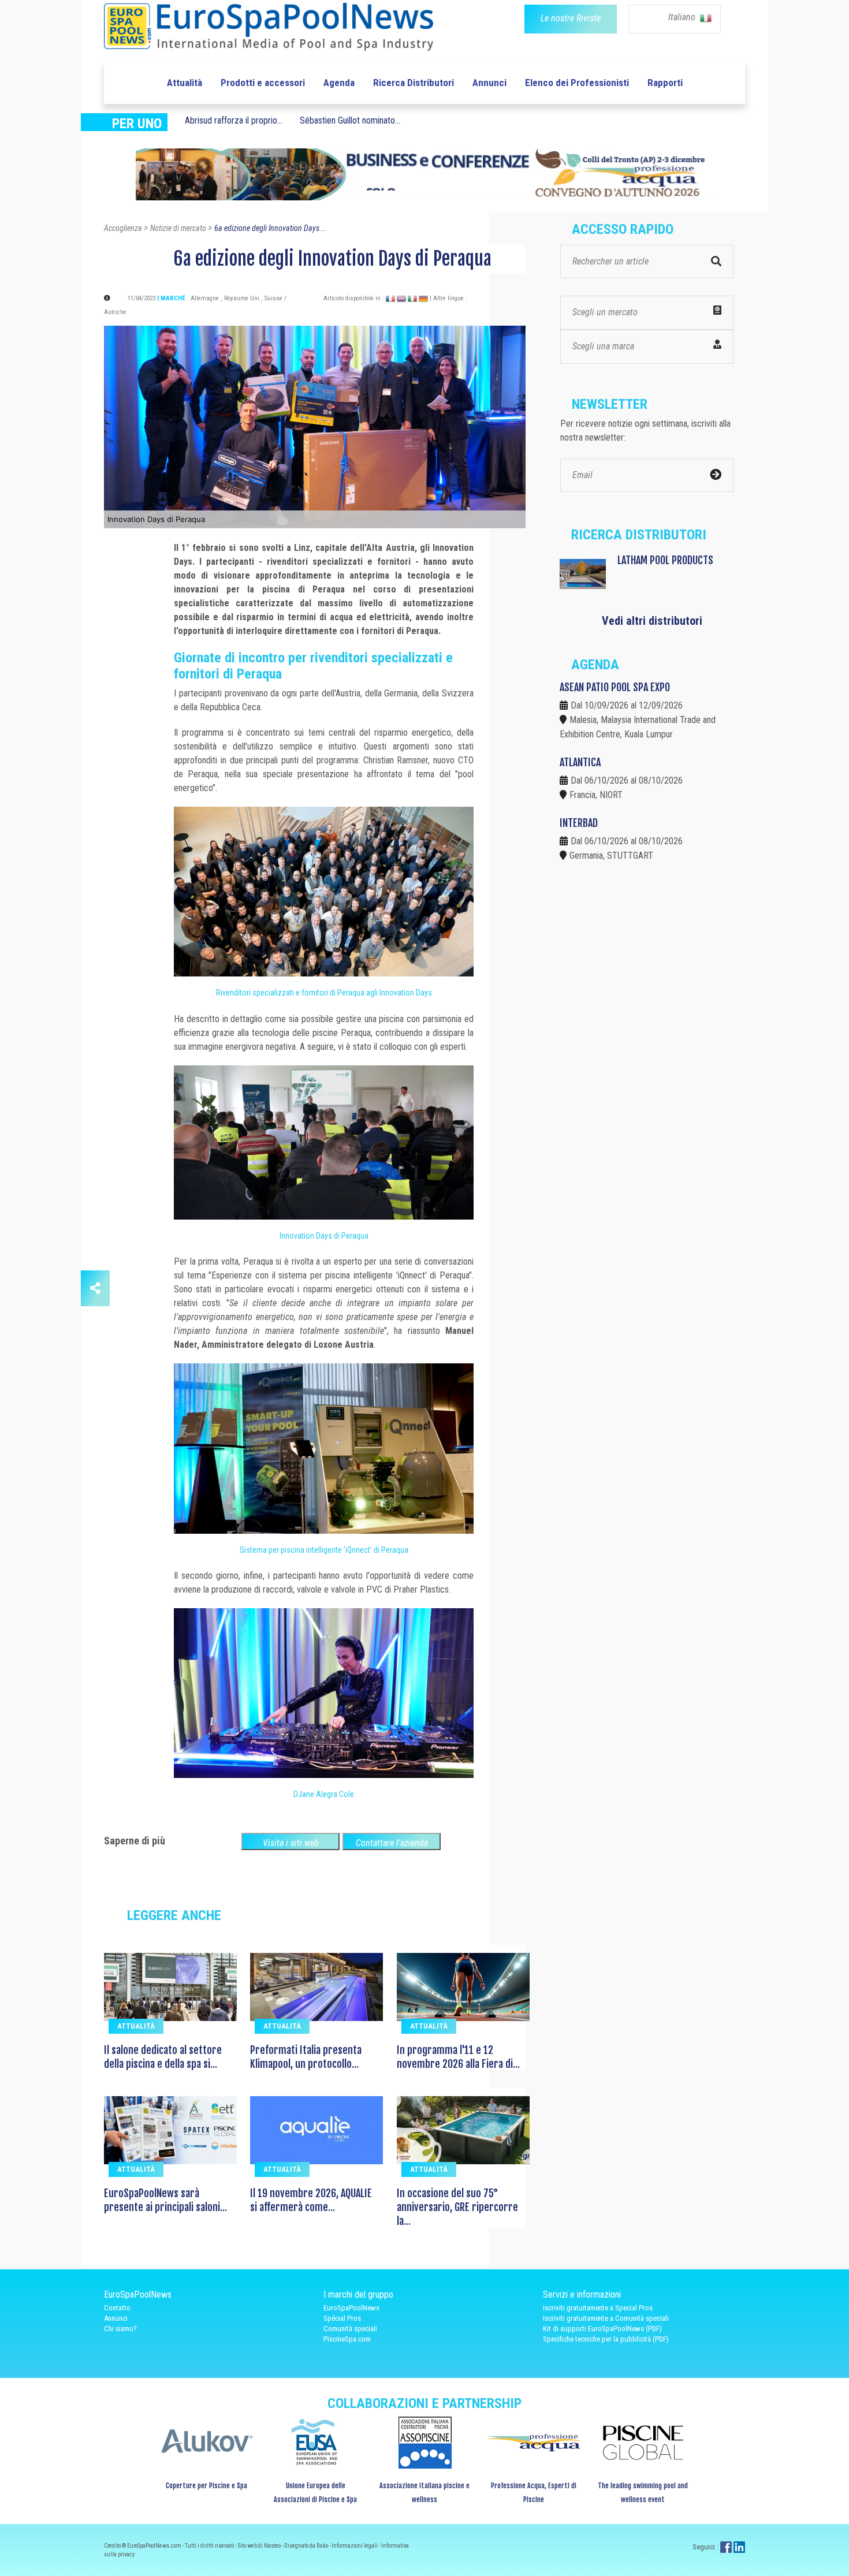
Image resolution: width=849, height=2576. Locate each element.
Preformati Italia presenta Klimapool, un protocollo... (306, 2057)
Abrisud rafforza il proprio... (234, 120)
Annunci (489, 83)
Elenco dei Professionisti (577, 83)
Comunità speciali (350, 2329)
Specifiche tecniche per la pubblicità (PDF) (606, 2339)
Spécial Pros (342, 2318)
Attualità (185, 83)
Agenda (339, 83)
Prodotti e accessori (263, 83)
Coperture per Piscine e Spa (206, 2486)
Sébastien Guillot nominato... (350, 120)
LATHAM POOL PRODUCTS (665, 560)
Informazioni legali (355, 2546)
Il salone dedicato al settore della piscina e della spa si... (163, 2057)
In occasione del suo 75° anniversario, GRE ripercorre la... (457, 2207)
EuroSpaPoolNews (351, 2308)
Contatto (117, 2308)
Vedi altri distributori (652, 621)
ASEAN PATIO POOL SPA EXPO (615, 687)
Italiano (683, 17)
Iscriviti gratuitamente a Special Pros (598, 2308)
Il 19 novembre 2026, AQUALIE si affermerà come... (311, 2200)
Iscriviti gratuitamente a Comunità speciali (606, 2318)
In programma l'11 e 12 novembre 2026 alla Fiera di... (458, 2057)
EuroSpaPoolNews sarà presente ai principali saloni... (165, 2200)
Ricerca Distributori (414, 83)
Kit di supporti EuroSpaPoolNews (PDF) (602, 2329)
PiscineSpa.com (347, 2339)
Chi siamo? (120, 2329)
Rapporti (665, 83)
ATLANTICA (580, 762)
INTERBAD (579, 823)
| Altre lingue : (448, 298)
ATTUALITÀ (136, 2026)
